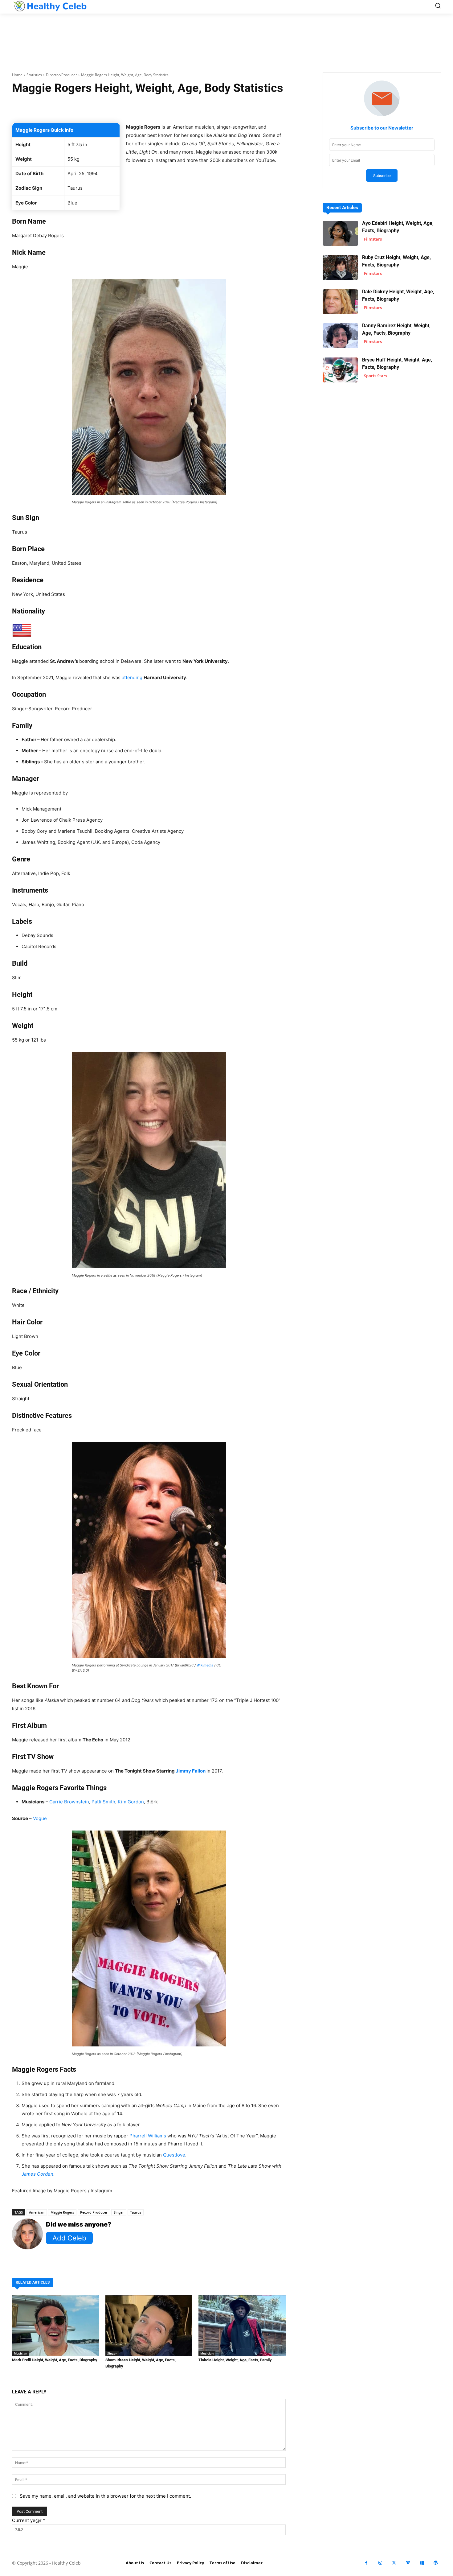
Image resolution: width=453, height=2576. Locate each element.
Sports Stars (375, 376)
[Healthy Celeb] (50, 6)
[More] (222, 107)
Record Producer (94, 2212)
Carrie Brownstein (69, 1802)
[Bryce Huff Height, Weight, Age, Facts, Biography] (340, 370)
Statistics (34, 75)
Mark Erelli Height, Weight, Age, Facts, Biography (55, 2360)
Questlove (174, 2155)
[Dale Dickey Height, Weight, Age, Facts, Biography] (340, 302)
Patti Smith (103, 1802)
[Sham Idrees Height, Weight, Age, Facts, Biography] (149, 2326)
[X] (394, 2563)
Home (17, 75)
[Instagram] (380, 2563)
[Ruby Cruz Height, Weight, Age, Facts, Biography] (340, 268)
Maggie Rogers (62, 2212)
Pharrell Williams (148, 2136)
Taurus (136, 2212)
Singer (119, 2212)
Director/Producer (61, 75)
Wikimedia (205, 1665)
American (37, 2212)
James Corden (37, 2174)
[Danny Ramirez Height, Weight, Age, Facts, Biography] (340, 336)
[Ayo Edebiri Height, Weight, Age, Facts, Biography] (340, 233)
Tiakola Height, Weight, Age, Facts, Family (235, 2360)
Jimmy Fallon (191, 1771)
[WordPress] (436, 2563)
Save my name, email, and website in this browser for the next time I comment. (105, 2496)
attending (132, 677)
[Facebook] (366, 2563)
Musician (20, 2353)
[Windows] (422, 2563)
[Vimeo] (408, 2563)
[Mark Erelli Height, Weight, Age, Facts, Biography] (56, 2326)
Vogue (40, 1818)
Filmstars (373, 239)
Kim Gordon (131, 1802)
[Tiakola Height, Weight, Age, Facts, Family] (242, 2326)
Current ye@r (29, 2520)
